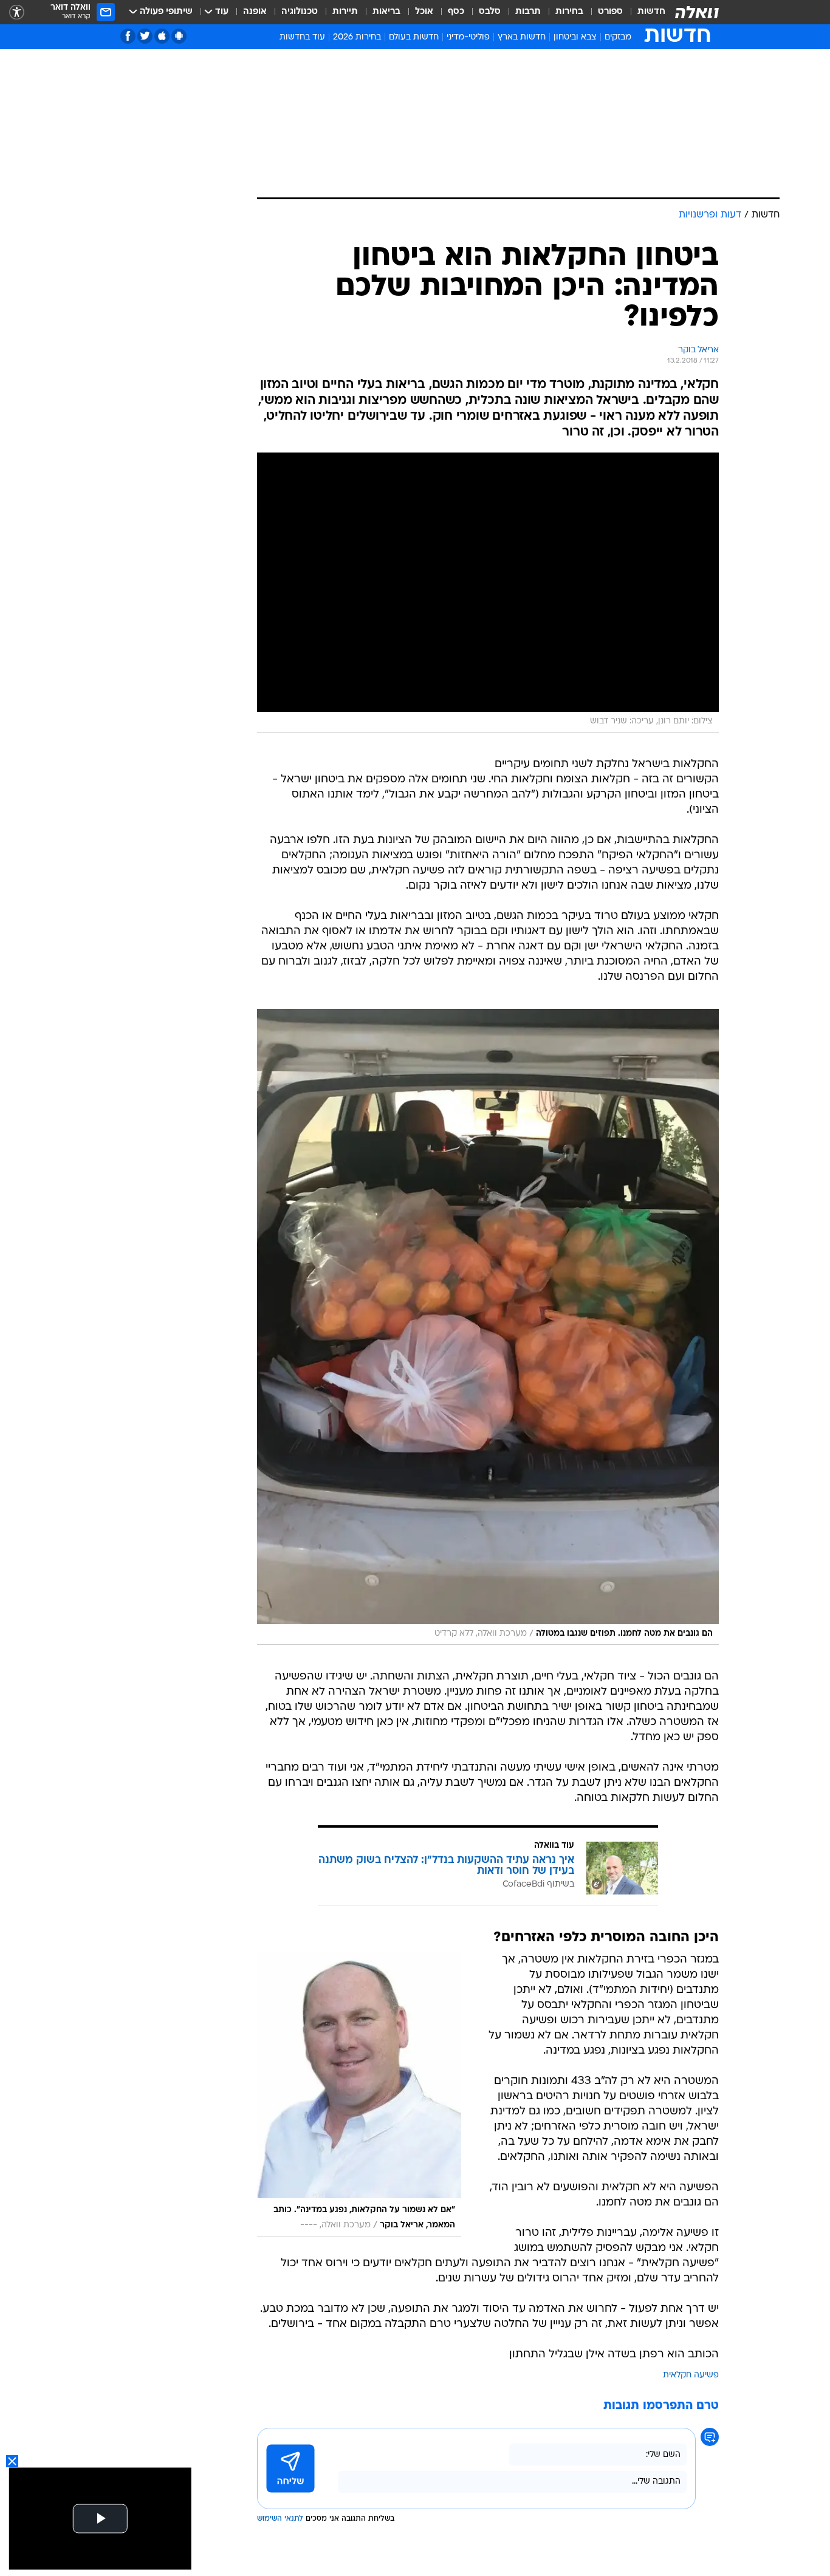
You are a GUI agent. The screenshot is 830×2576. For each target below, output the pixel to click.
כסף (456, 12)
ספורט (610, 12)
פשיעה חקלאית (691, 2375)
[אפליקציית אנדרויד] (179, 36)
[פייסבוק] (128, 36)
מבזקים (618, 37)
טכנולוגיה (300, 12)
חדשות (651, 12)
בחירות (569, 12)
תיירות (345, 12)
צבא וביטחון (575, 37)
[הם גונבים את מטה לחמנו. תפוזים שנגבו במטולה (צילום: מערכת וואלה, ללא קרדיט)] (488, 1327)
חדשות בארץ (522, 37)
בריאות (386, 12)
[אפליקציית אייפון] (162, 36)
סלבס (490, 12)
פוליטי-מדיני (468, 37)
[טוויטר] (145, 36)
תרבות (528, 12)
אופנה (255, 12)
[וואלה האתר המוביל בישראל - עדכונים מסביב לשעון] (697, 12)
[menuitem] (644, 12)
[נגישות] (17, 12)
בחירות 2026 (357, 37)
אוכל (424, 12)
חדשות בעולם (414, 37)
